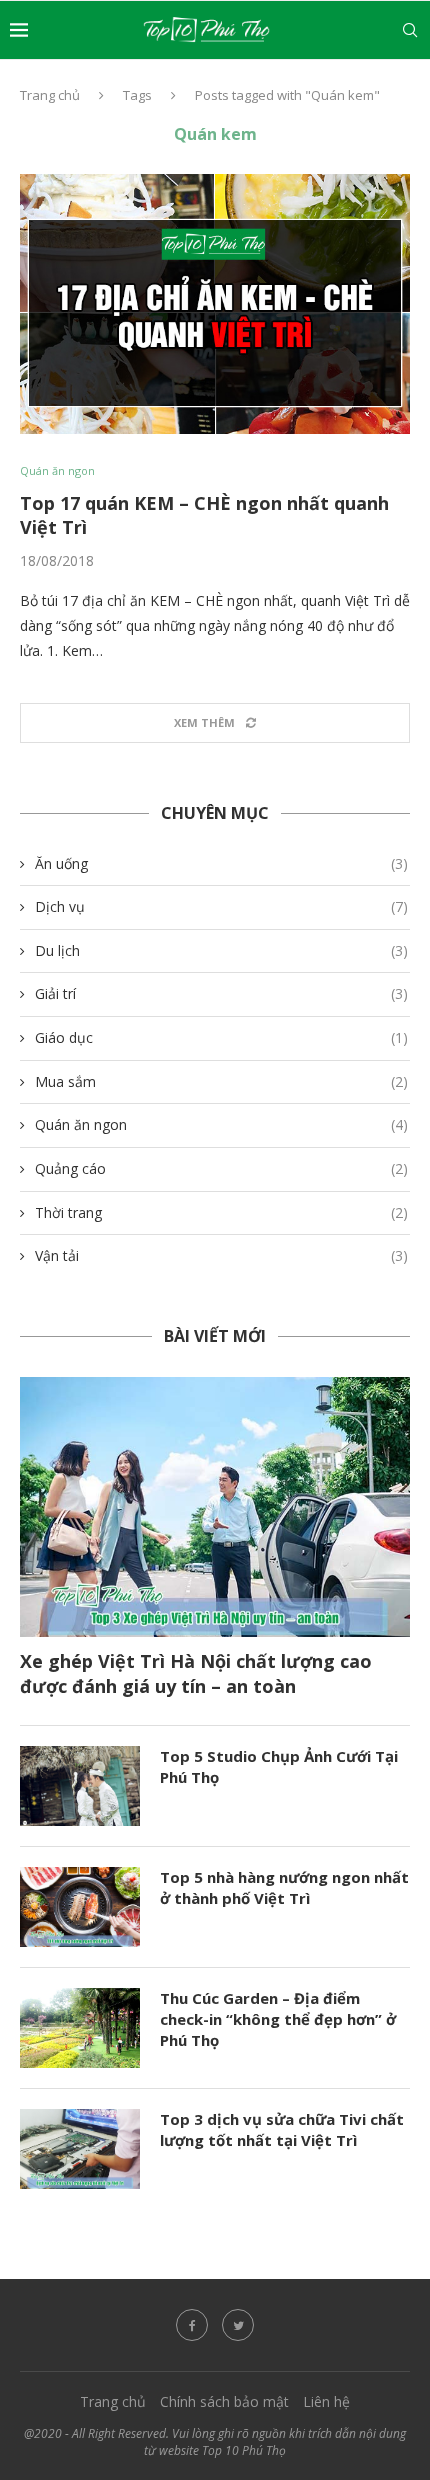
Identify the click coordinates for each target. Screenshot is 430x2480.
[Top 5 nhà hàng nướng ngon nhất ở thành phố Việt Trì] (80, 1907)
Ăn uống (221, 863)
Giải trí (221, 993)
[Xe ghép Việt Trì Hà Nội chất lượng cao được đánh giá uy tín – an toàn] (215, 1507)
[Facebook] (192, 2325)
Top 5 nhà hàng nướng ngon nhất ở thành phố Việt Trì (284, 1887)
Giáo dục (221, 1037)
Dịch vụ (221, 906)
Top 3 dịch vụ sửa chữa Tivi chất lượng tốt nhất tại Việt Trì (282, 2129)
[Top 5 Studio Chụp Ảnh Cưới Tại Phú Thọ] (80, 1786)
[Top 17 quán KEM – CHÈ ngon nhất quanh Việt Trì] (215, 304)
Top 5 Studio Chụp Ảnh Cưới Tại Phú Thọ (279, 1766)
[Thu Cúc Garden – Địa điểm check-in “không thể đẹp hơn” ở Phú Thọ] (80, 2028)
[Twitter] (238, 2325)
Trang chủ (50, 95)
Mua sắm (221, 1081)
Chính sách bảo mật (224, 2401)
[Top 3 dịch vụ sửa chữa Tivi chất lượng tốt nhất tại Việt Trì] (80, 2149)
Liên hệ (326, 2401)
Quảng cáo (221, 1168)
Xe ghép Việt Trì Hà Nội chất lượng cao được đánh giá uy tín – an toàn (196, 1673)
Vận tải (221, 1255)
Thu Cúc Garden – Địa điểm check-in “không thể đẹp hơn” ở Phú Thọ (278, 2019)
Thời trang (221, 1212)
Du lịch (221, 950)
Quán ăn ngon (57, 470)
